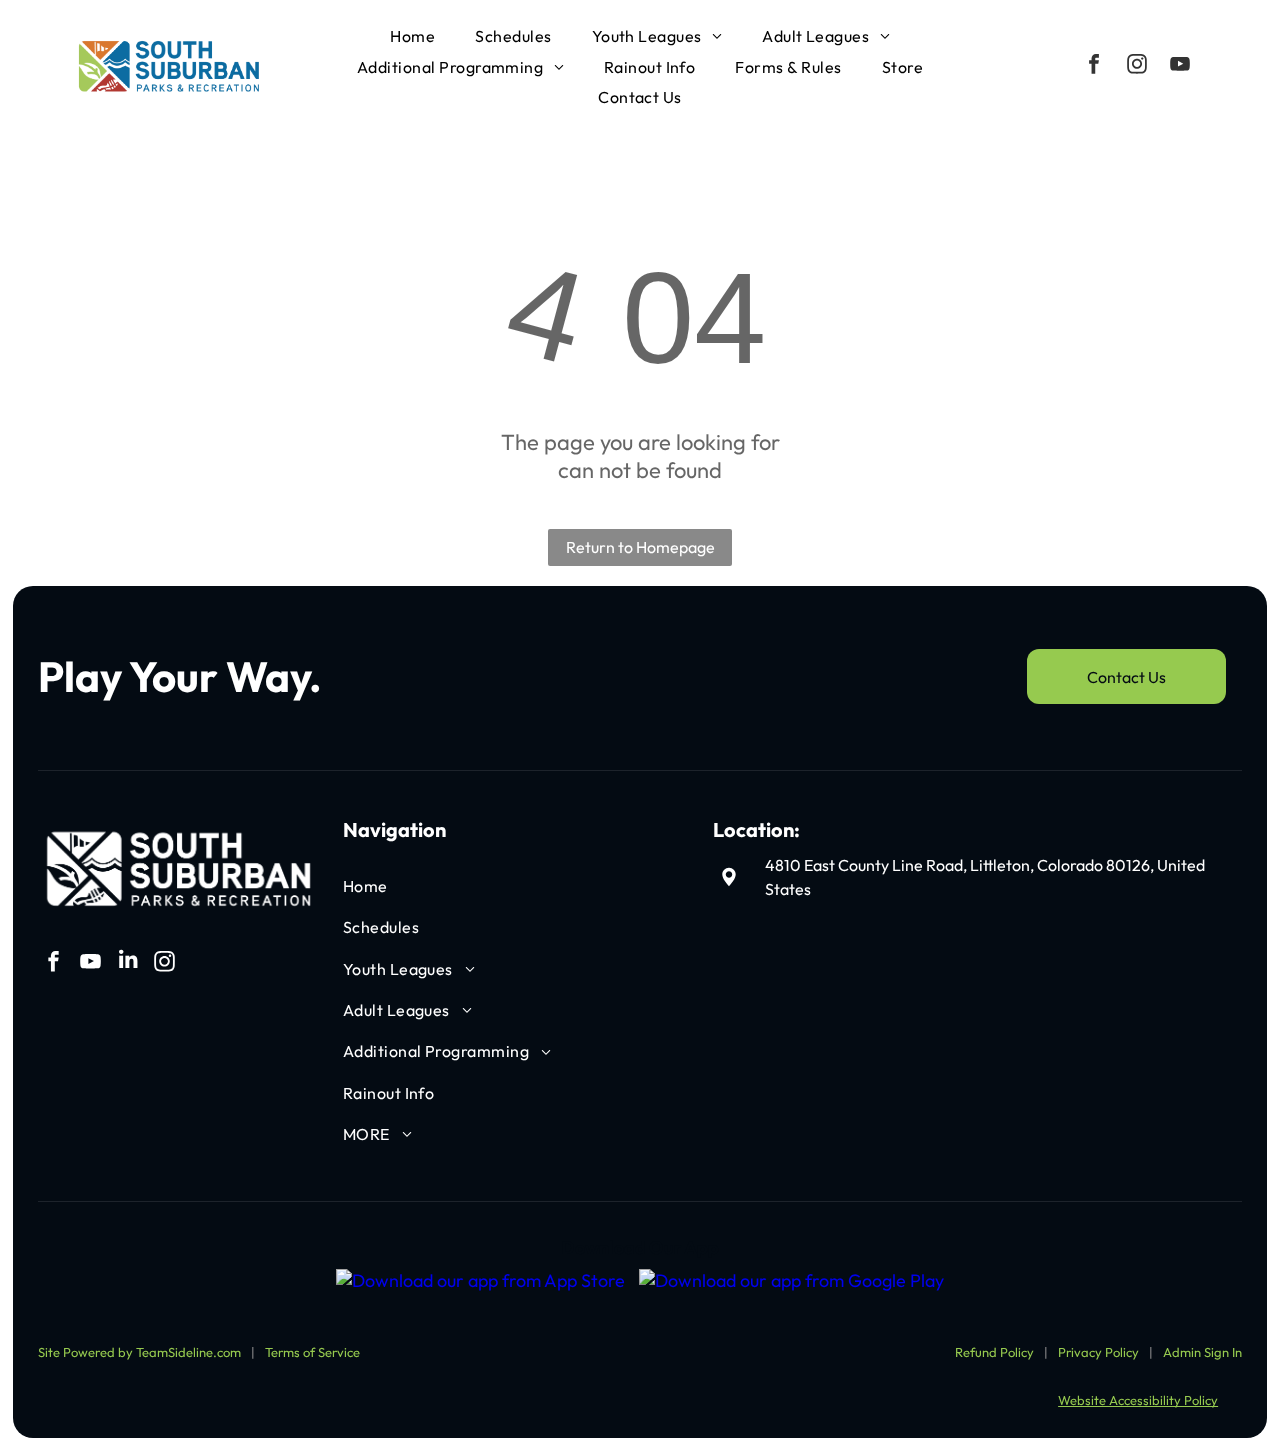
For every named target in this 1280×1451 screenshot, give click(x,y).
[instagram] (1137, 66)
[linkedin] (128, 963)
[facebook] (1094, 66)
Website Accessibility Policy (1138, 1400)
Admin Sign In (1202, 1352)
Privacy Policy (1098, 1352)
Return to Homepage (640, 547)
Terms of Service (312, 1352)
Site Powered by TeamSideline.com (139, 1352)
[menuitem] (412, 36)
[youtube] (1180, 66)
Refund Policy (994, 1352)
